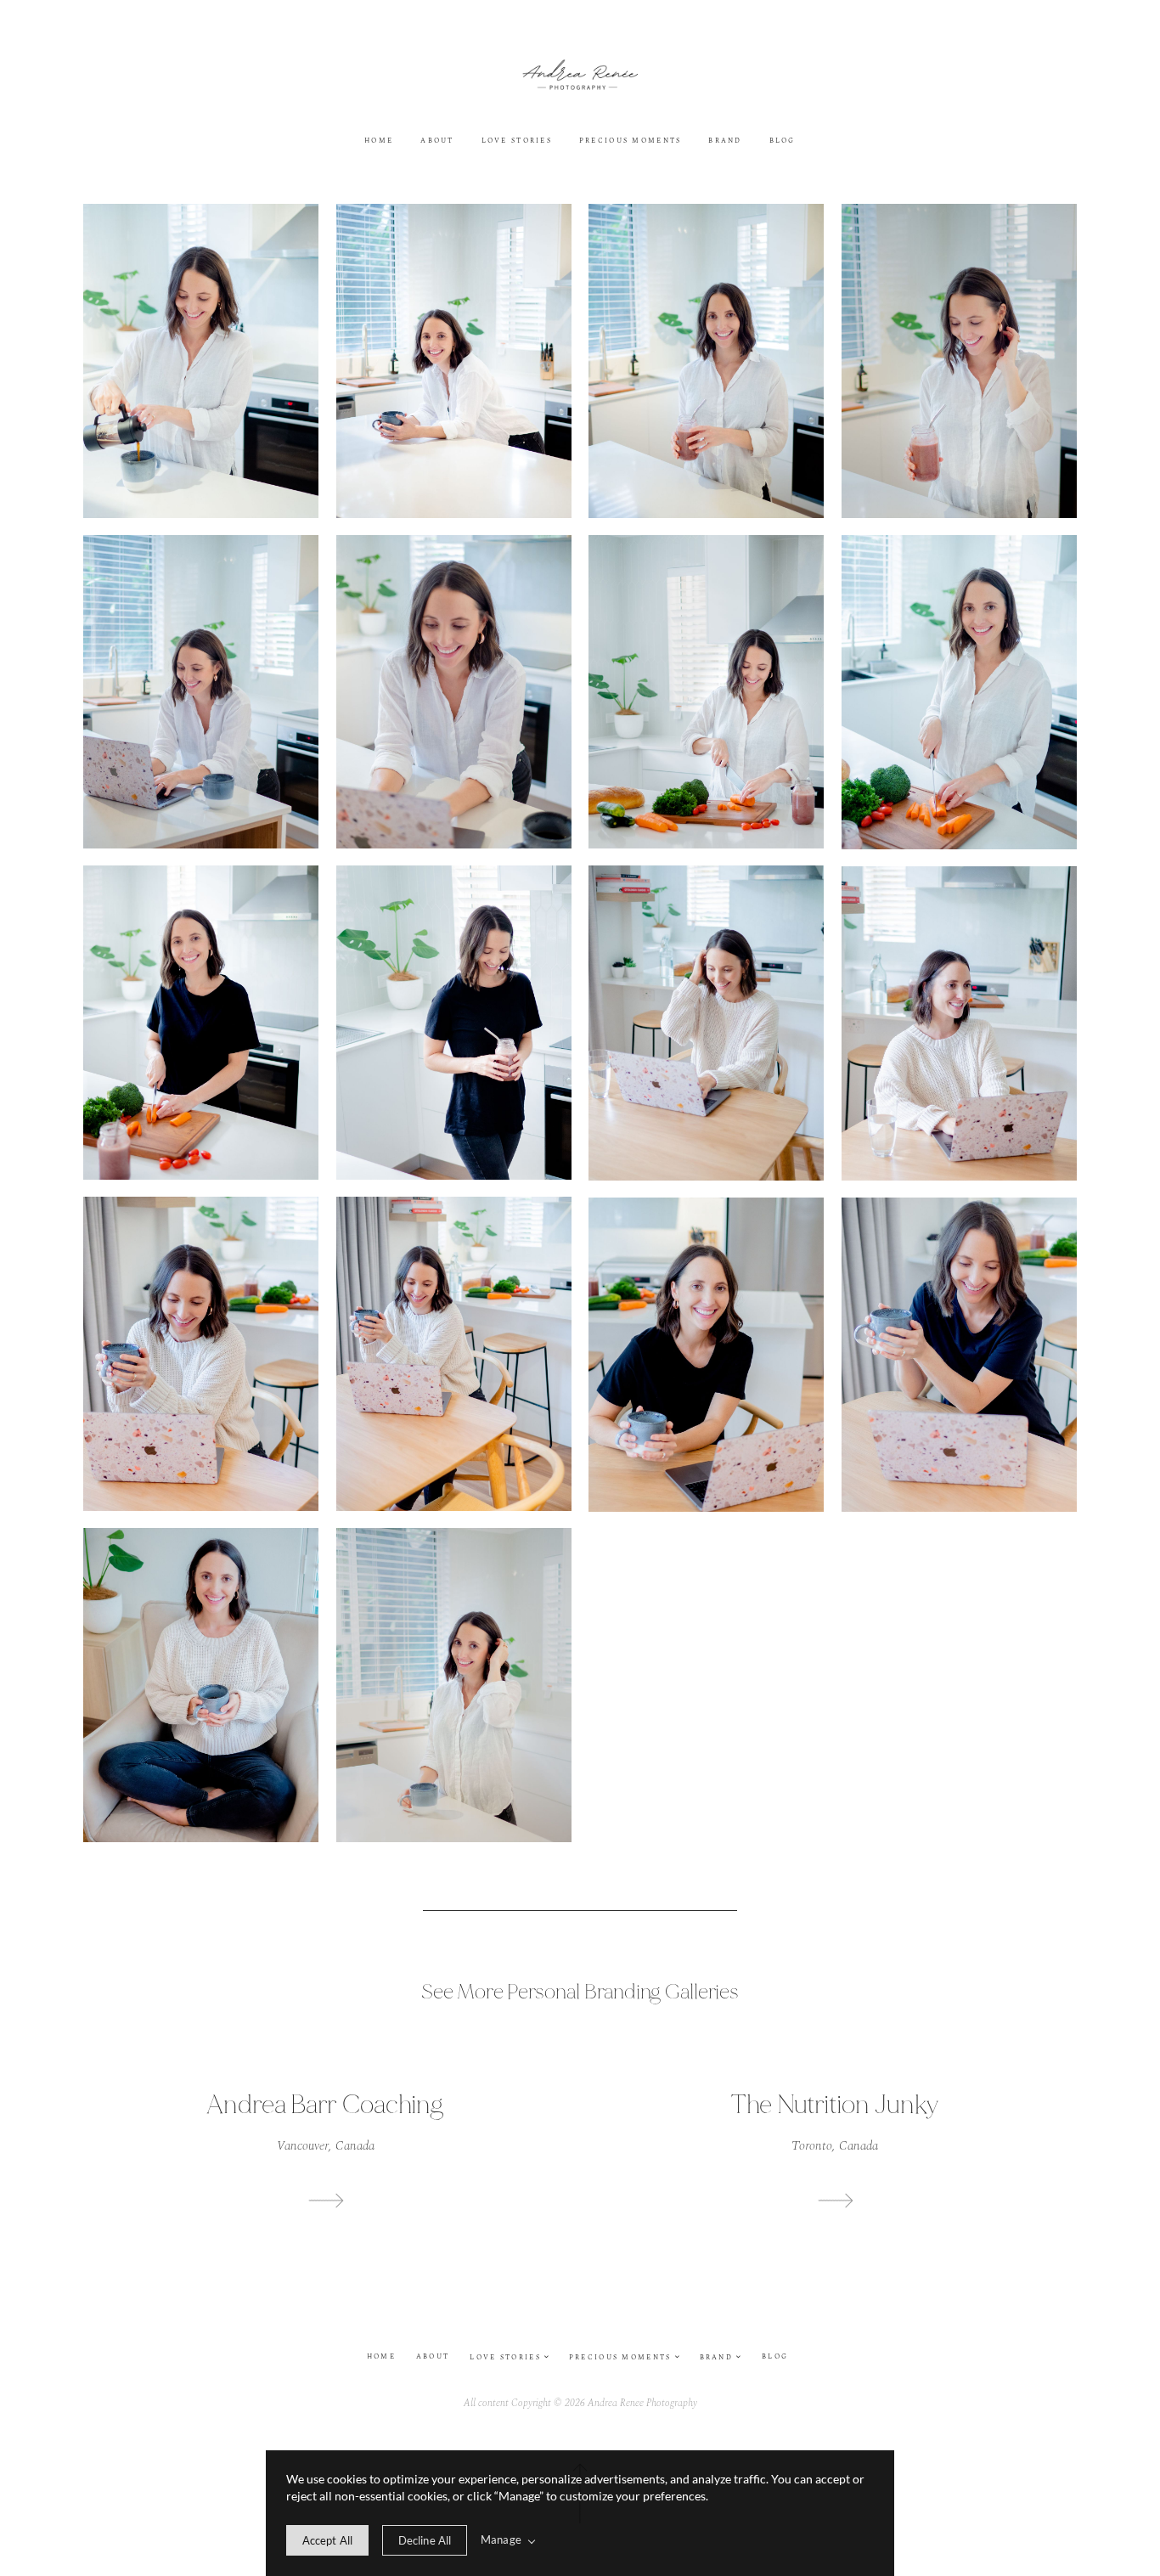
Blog (783, 142)
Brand (725, 142)
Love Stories (517, 142)
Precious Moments (631, 142)
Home (379, 142)
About (437, 142)
